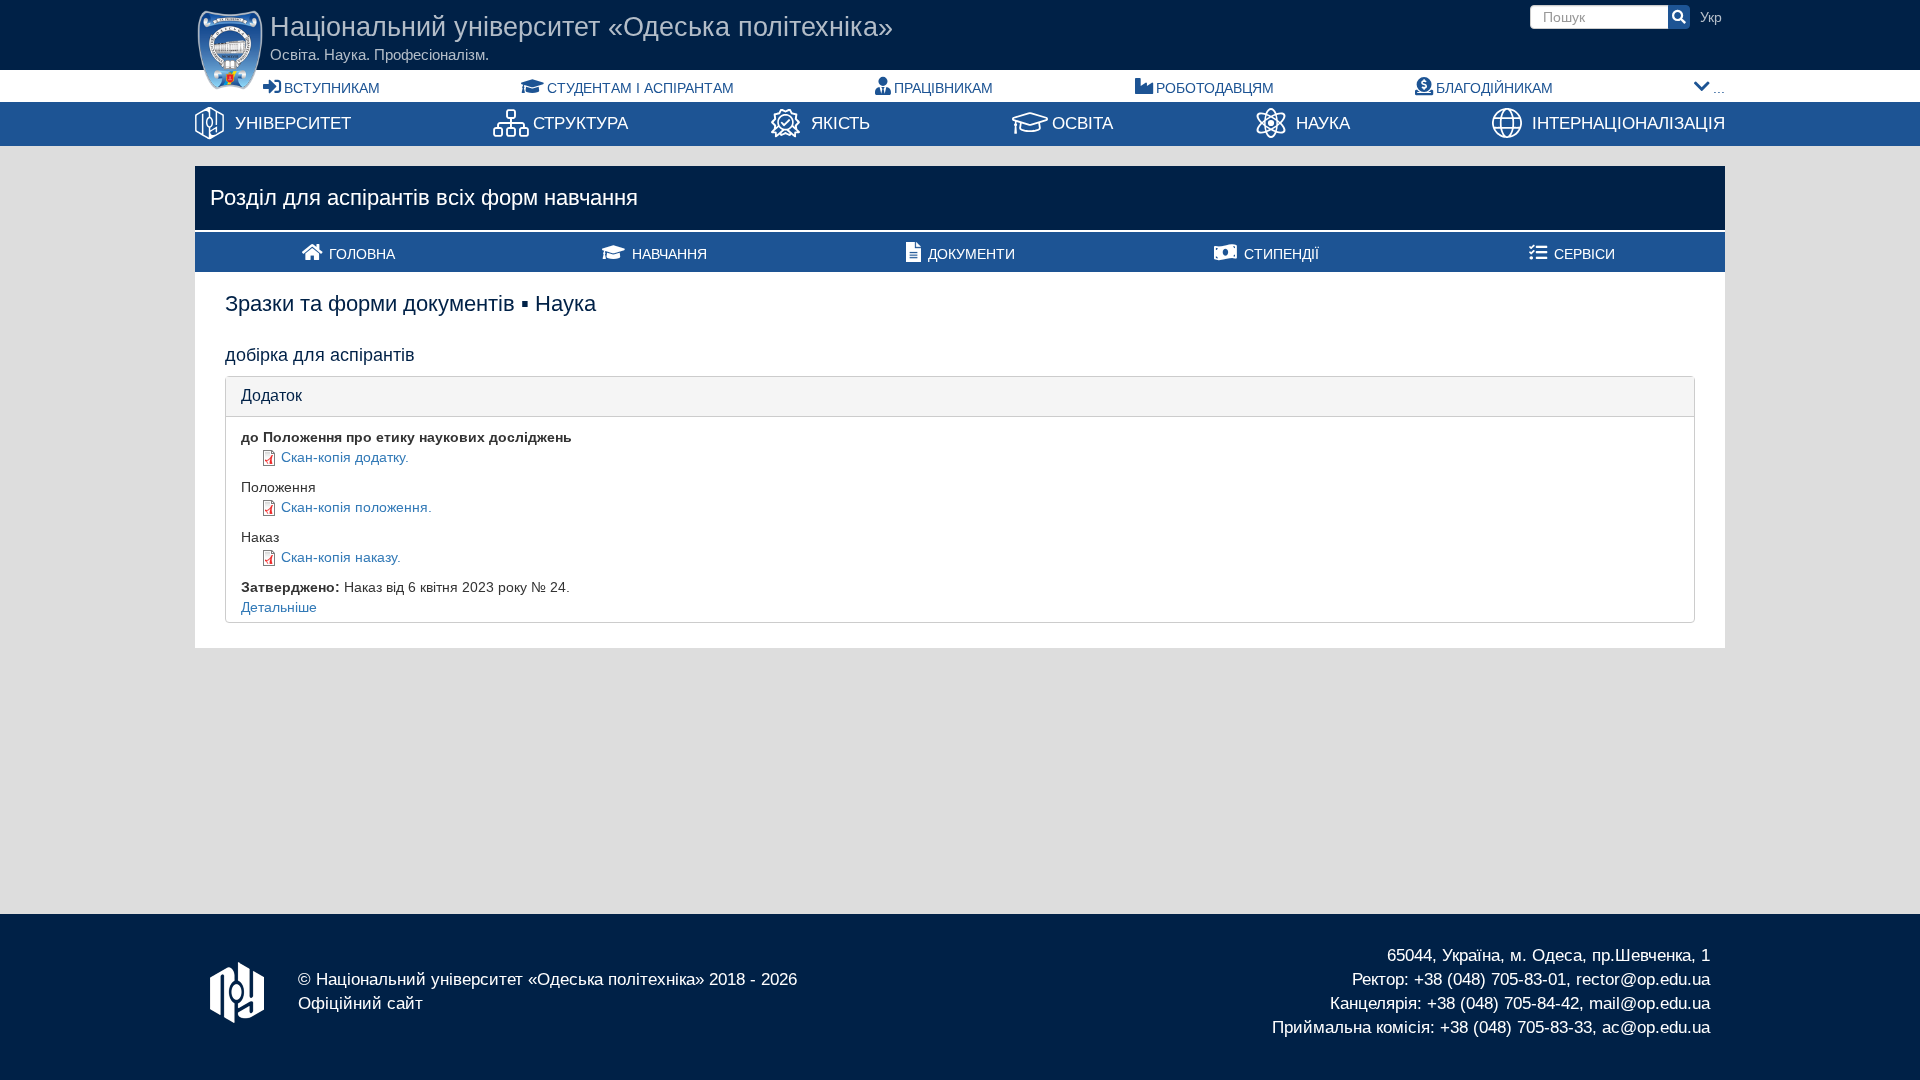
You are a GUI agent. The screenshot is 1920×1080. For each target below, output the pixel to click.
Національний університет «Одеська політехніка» (581, 28)
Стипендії (1281, 254)
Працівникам (943, 88)
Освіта (1082, 123)
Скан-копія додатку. (345, 457)
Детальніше (279, 607)
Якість (840, 123)
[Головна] (230, 50)
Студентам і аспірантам (640, 88)
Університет (293, 123)
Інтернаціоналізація (1628, 123)
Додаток (271, 395)
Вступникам (332, 88)
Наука (1323, 123)
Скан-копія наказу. (341, 557)
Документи (971, 254)
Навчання (669, 254)
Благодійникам (1494, 88)
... (1719, 88)
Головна (362, 254)
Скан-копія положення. (356, 507)
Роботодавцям (1215, 88)
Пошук (1679, 17)
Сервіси (1584, 254)
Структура (580, 123)
